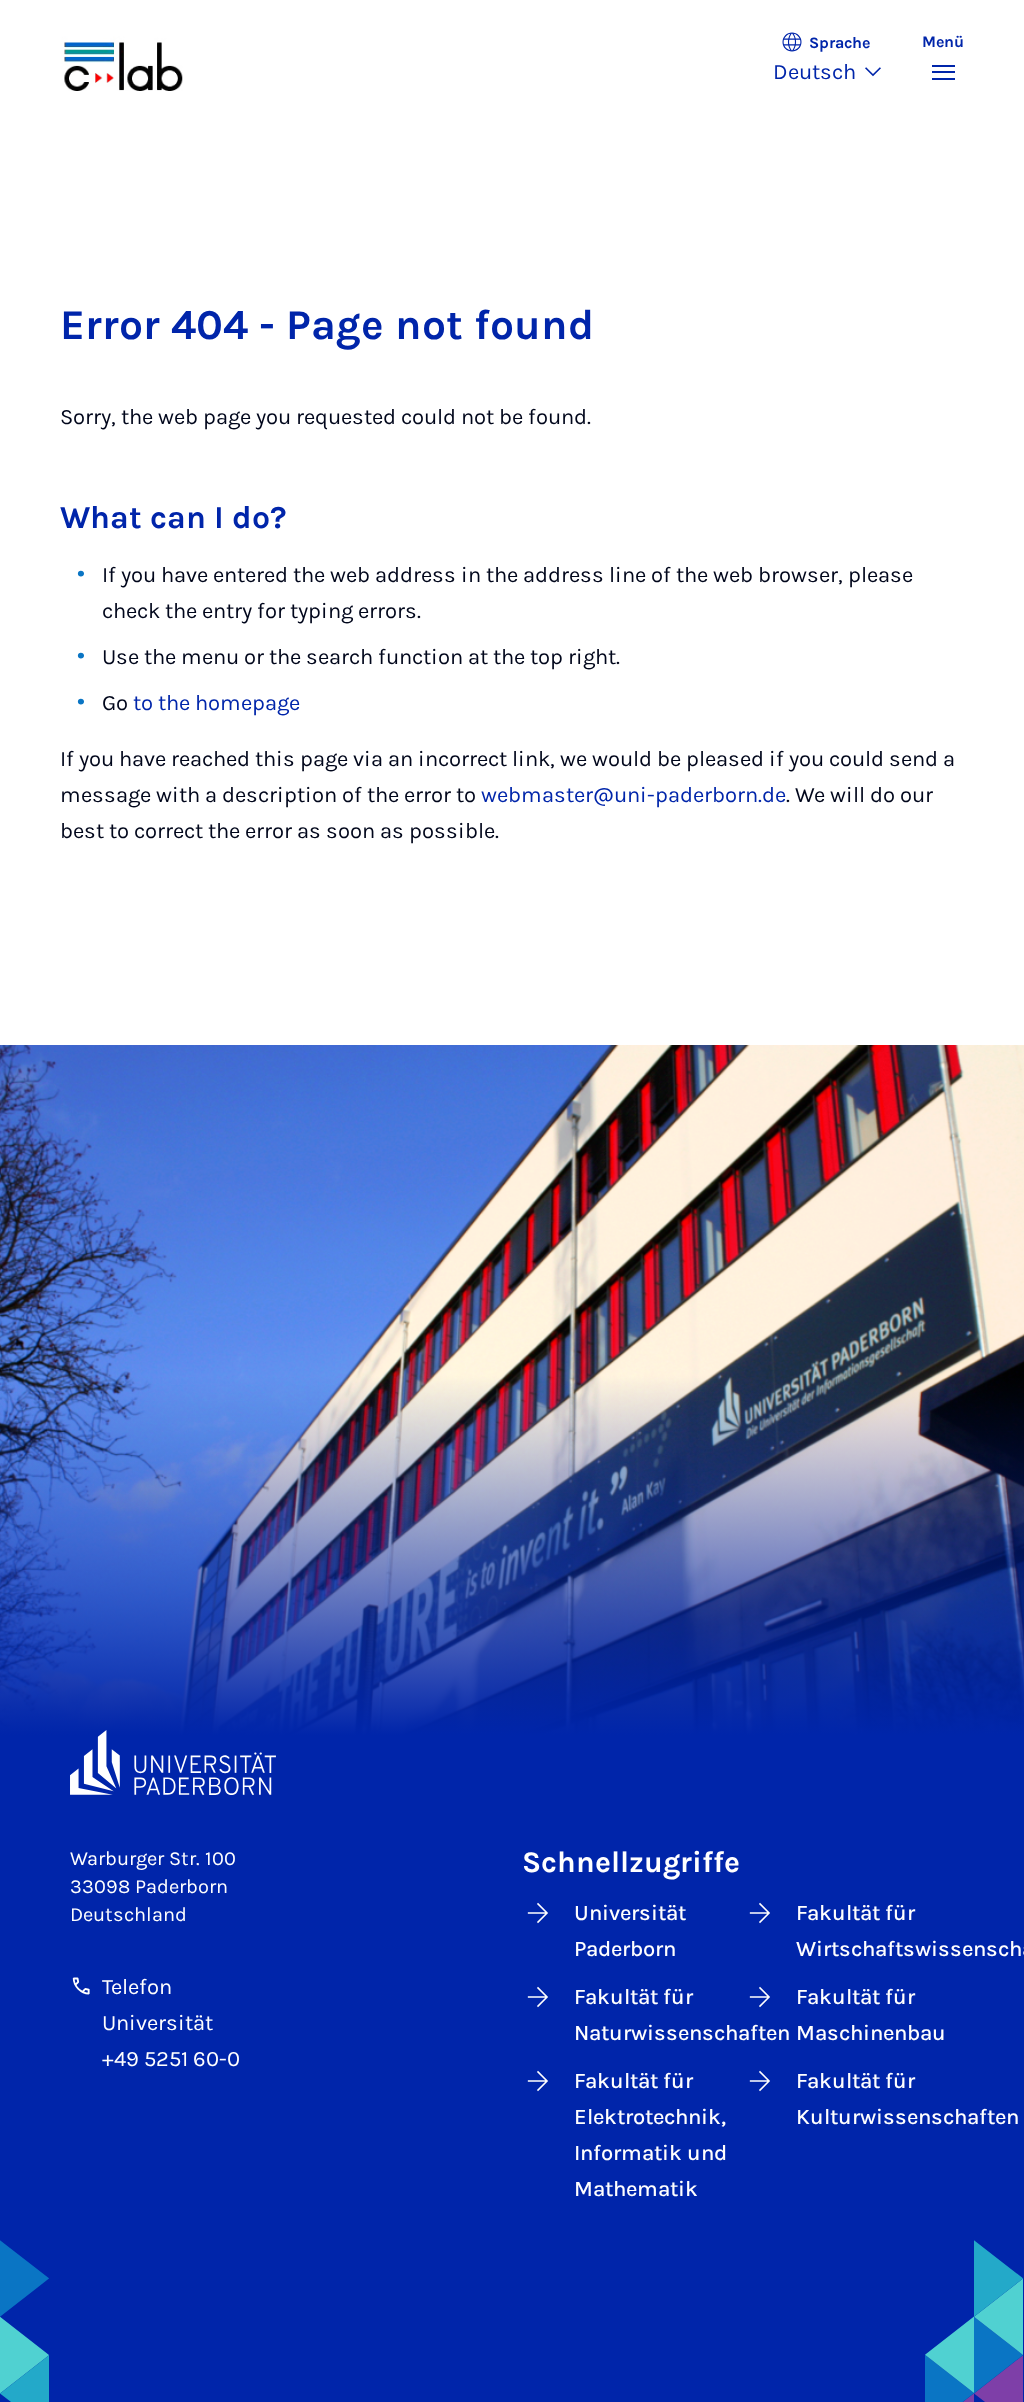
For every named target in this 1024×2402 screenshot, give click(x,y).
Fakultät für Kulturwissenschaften (875, 2099)
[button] (837, 60)
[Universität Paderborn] (173, 1762)
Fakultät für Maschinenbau (871, 2015)
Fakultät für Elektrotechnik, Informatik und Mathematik (650, 2135)
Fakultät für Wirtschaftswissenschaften (875, 1931)
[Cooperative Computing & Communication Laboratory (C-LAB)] (144, 60)
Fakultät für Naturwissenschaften (653, 2015)
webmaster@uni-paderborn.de (633, 795)
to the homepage (216, 703)
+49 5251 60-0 (171, 2059)
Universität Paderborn (630, 1931)
